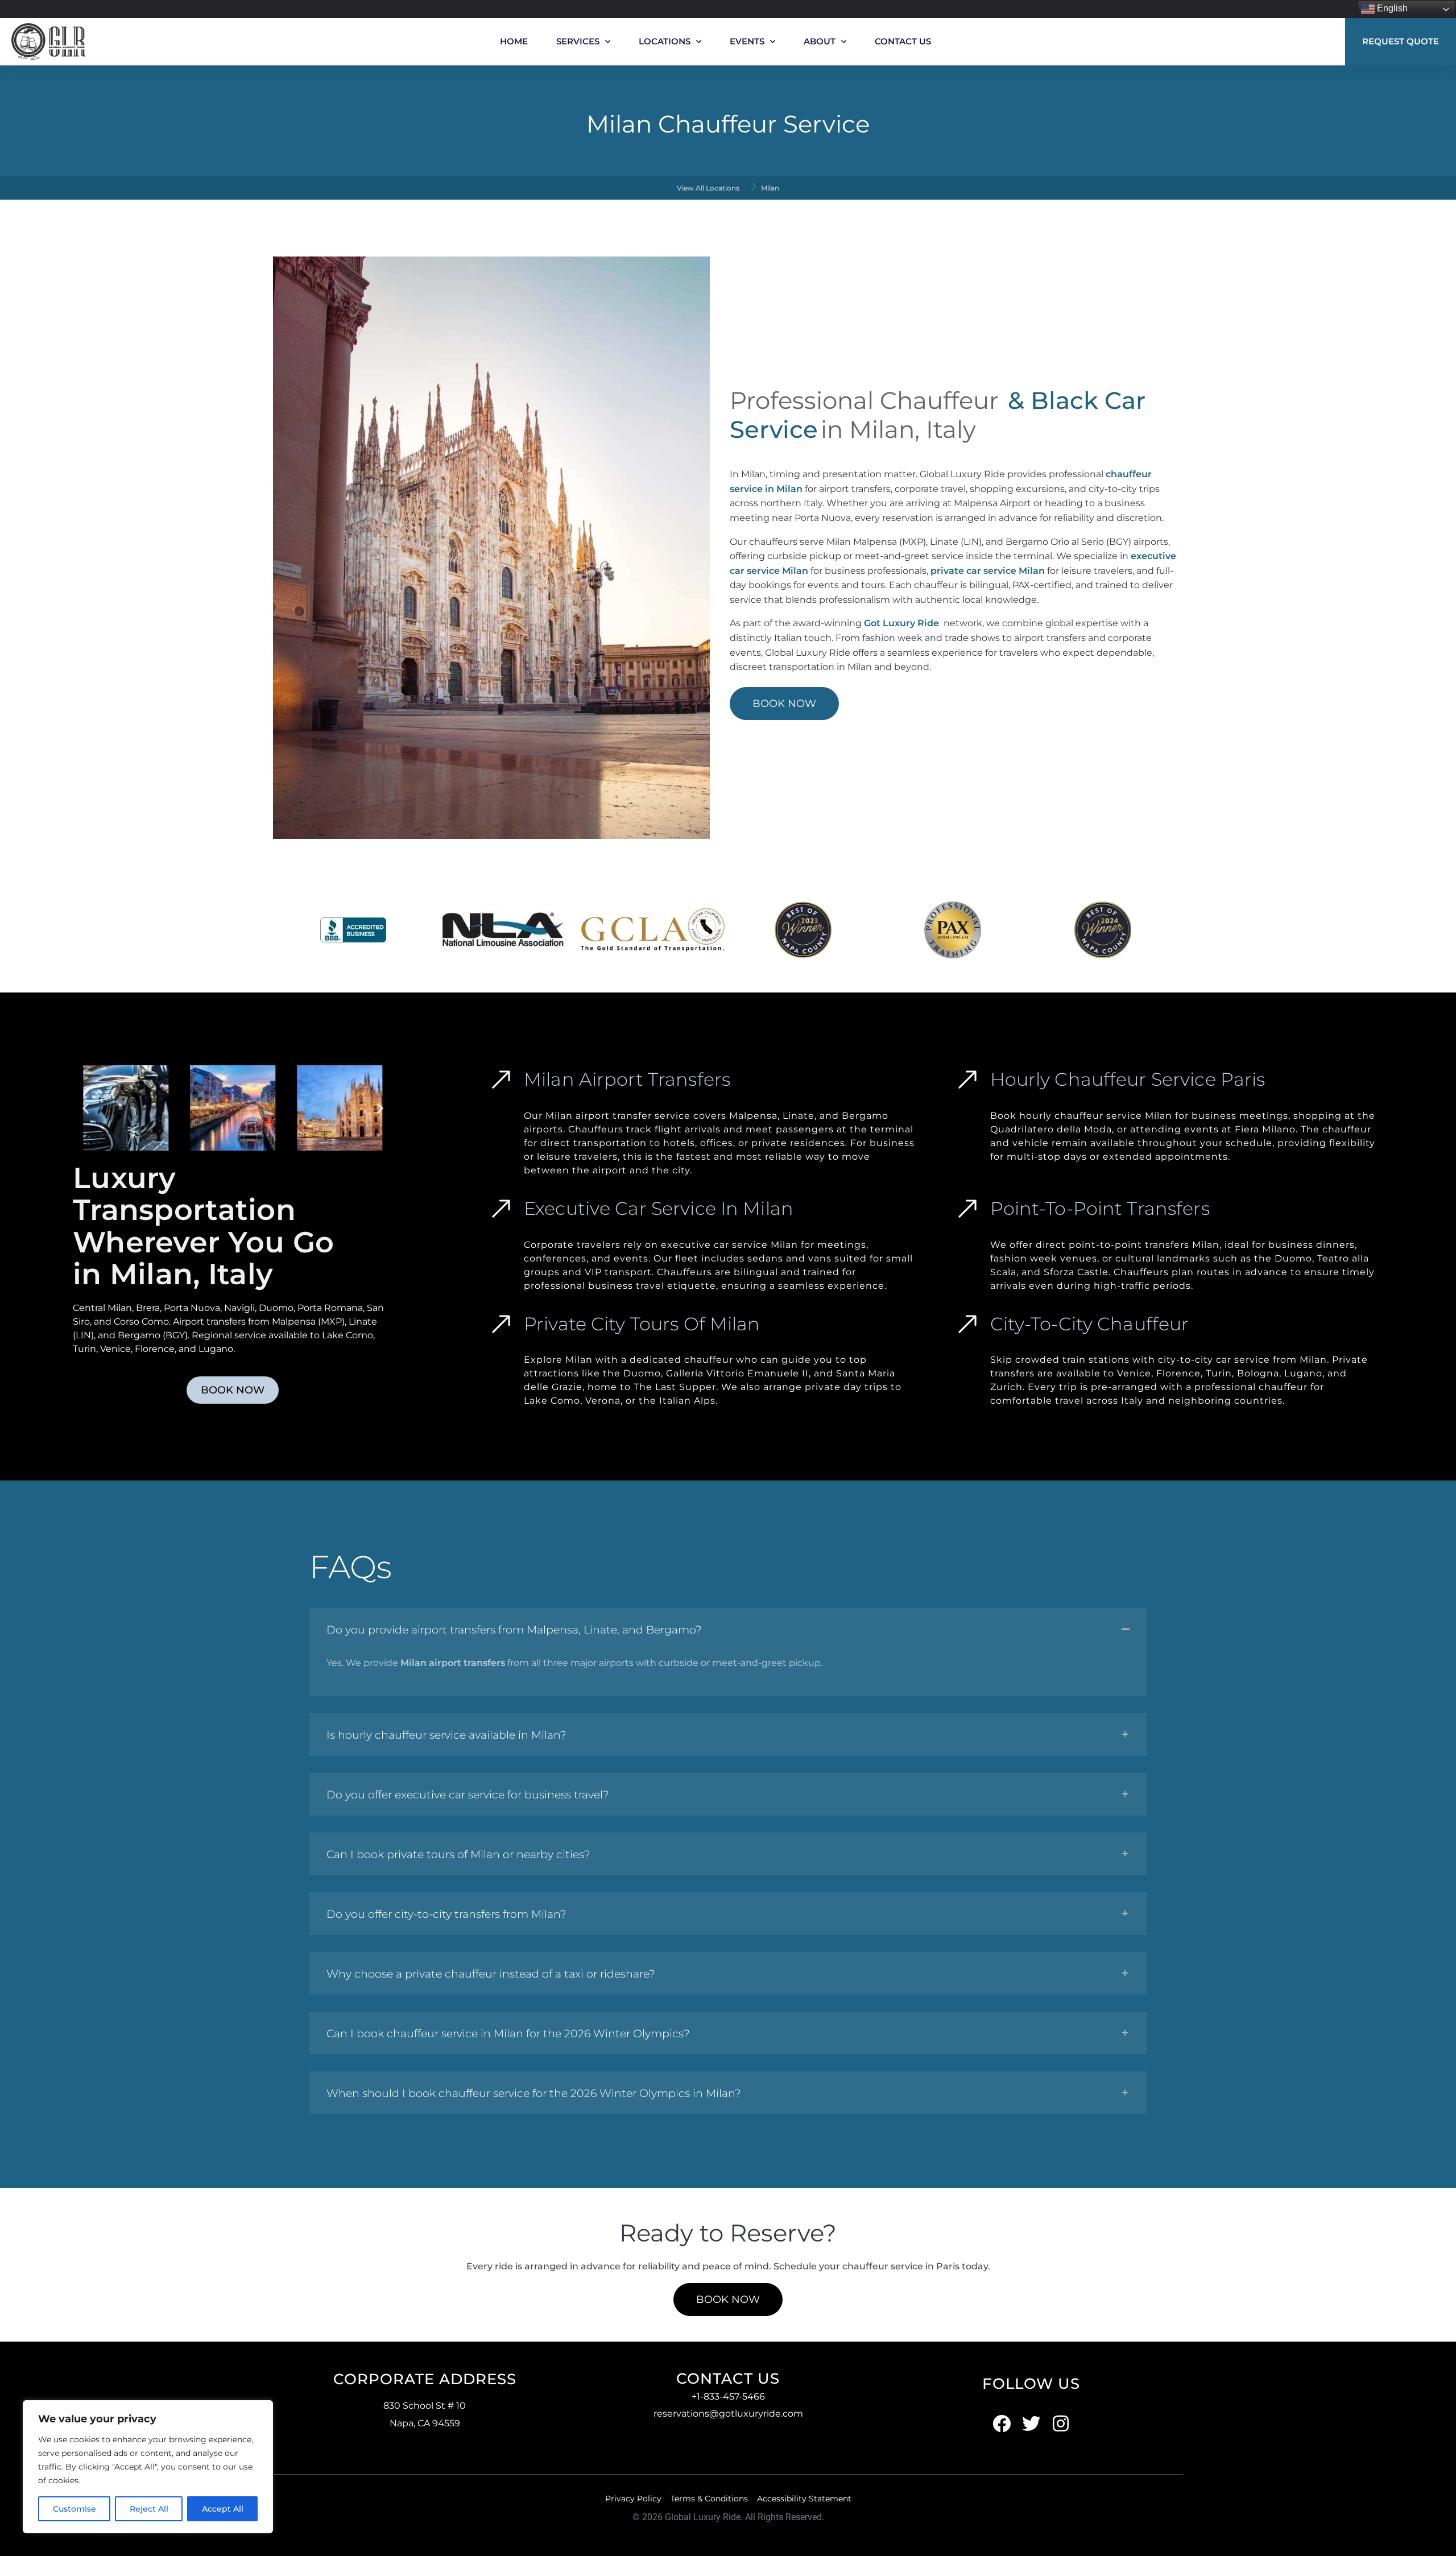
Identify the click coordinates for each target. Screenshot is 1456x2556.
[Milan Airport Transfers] (501, 1080)
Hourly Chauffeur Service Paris (1128, 1079)
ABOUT (820, 41)
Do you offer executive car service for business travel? (468, 1795)
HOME (514, 41)
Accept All (223, 2509)
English (1391, 8)
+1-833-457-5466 (728, 2396)
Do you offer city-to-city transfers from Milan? (446, 1914)
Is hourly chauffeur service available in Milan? (446, 1735)
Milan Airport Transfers (627, 1079)
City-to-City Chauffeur (1090, 1324)
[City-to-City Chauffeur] (967, 1324)
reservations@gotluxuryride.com (728, 2414)
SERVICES (578, 41)
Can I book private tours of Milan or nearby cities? (458, 1854)
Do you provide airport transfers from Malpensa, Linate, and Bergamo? (514, 1630)
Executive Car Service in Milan (659, 1208)
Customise (75, 2509)
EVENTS (747, 41)
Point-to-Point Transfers (1100, 1208)
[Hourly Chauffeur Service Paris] (967, 1080)
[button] (86, 1108)
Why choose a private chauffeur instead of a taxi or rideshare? (491, 1974)
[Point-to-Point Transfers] (967, 1209)
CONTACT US (903, 41)
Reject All (149, 2509)
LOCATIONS (665, 41)
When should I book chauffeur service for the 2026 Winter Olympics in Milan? (534, 2093)
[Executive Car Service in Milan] (501, 1209)
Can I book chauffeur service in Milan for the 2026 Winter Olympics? (508, 2034)
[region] (148, 2467)
